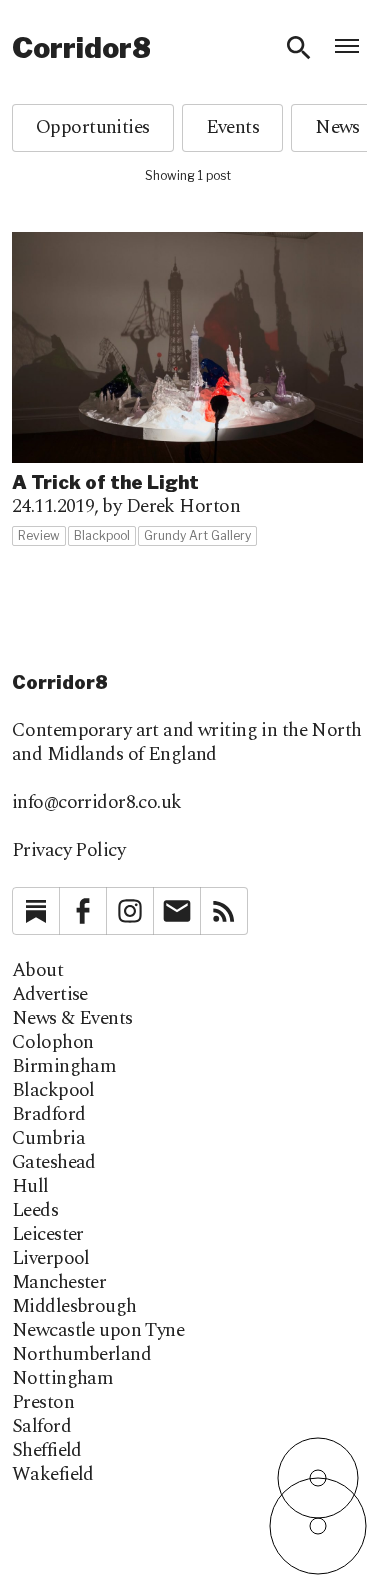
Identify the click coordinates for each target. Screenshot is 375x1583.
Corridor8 (81, 48)
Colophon (52, 1043)
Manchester (59, 1283)
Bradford (48, 1115)
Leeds (35, 1211)
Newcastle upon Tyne (98, 1331)
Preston (43, 1403)
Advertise (50, 995)
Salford (41, 1427)
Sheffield (47, 1451)
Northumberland (81, 1355)
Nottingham (62, 1379)
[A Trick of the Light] (187, 389)
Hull (30, 1187)
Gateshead (54, 1163)
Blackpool (53, 1091)
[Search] (299, 48)
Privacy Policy (68, 850)
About (37, 971)
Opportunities (93, 127)
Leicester (48, 1235)
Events (233, 127)
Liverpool (51, 1259)
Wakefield (53, 1475)
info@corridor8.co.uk (97, 802)
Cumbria (48, 1139)
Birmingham (64, 1067)
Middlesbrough (74, 1307)
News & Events (72, 1019)
